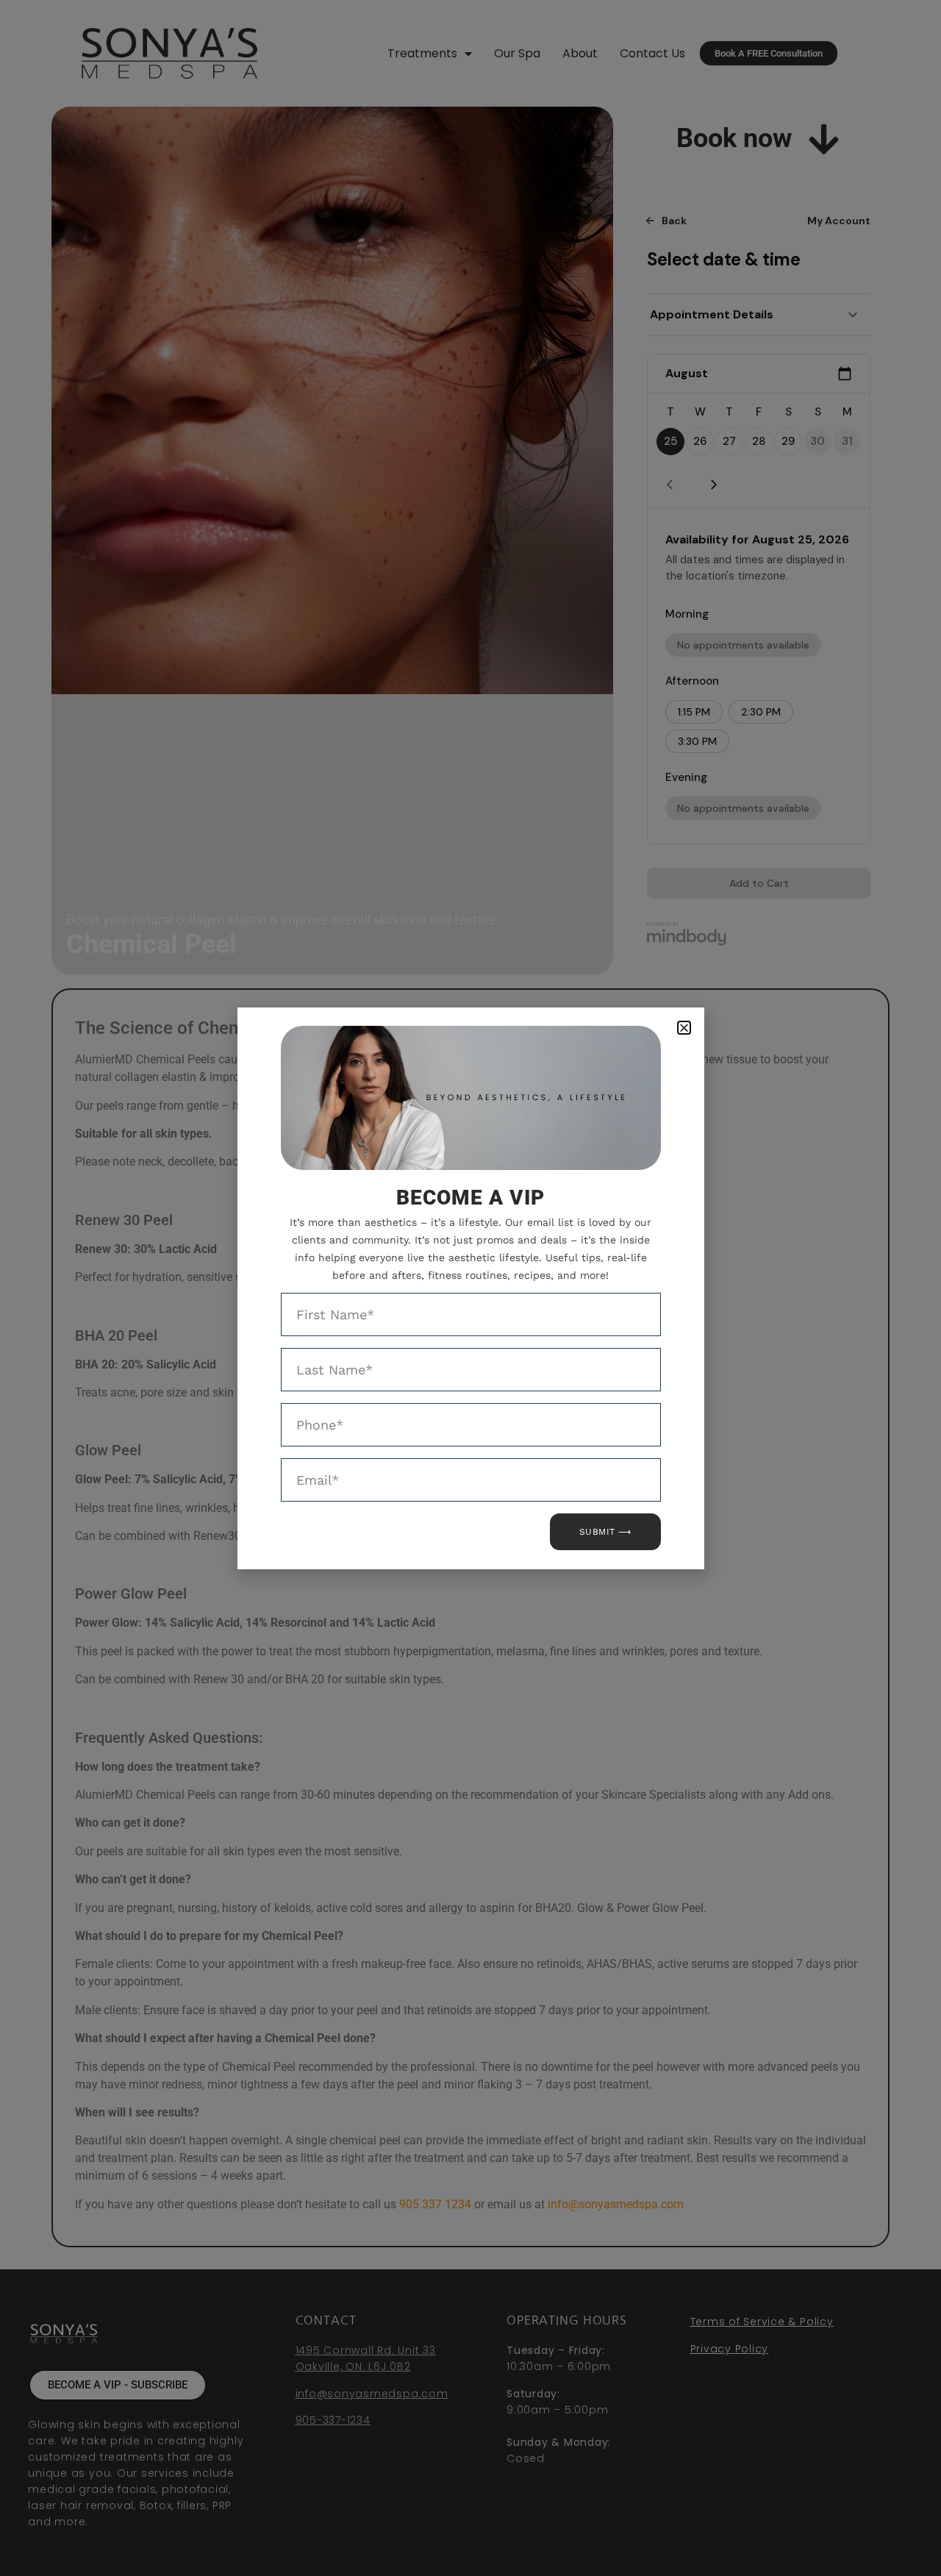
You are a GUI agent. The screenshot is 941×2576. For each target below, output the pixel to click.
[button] (684, 1028)
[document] (470, 1288)
